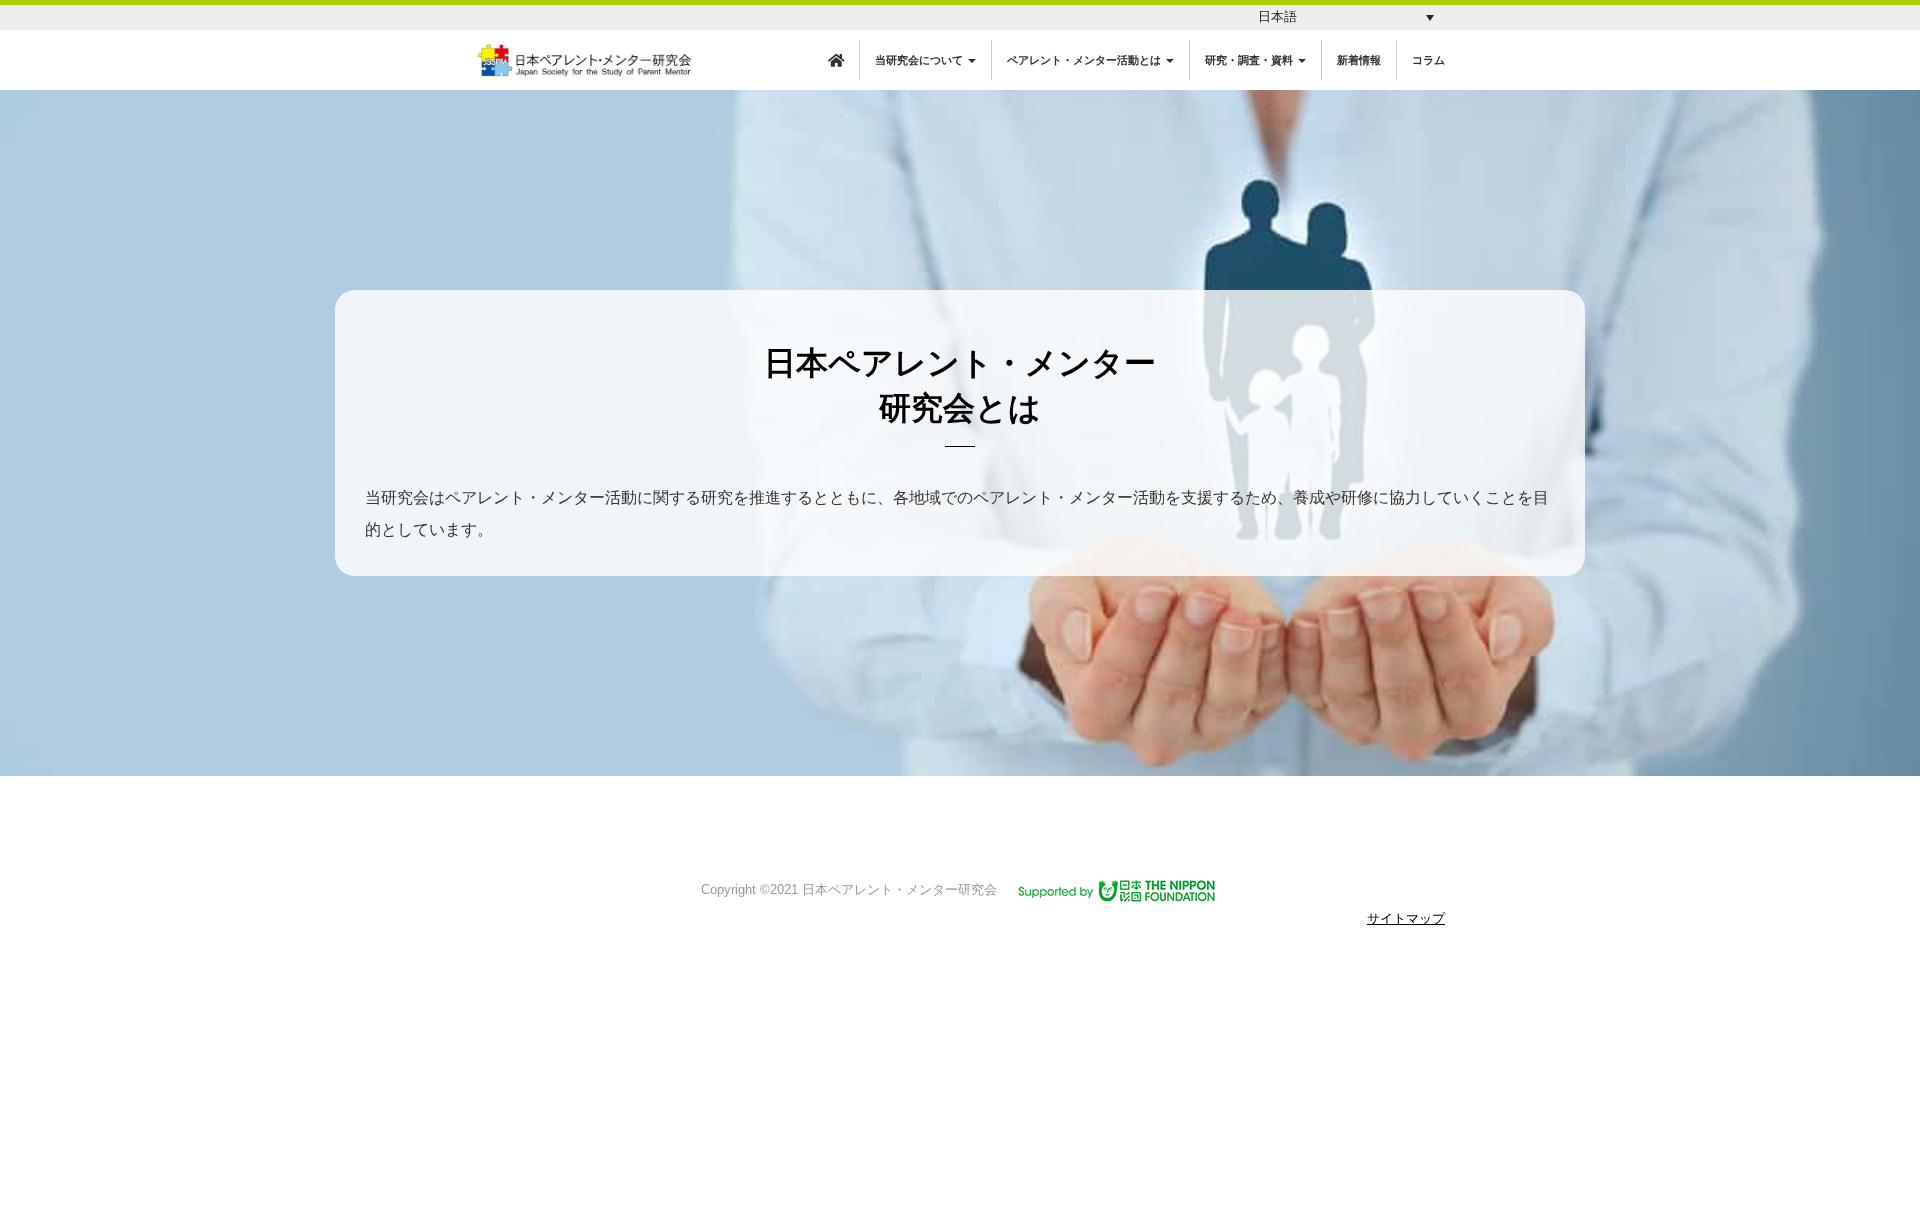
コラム (1428, 60)
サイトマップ (1406, 918)
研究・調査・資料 (1250, 60)
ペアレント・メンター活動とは (1085, 60)
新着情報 (1359, 60)
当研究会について (920, 60)
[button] (1346, 17)
